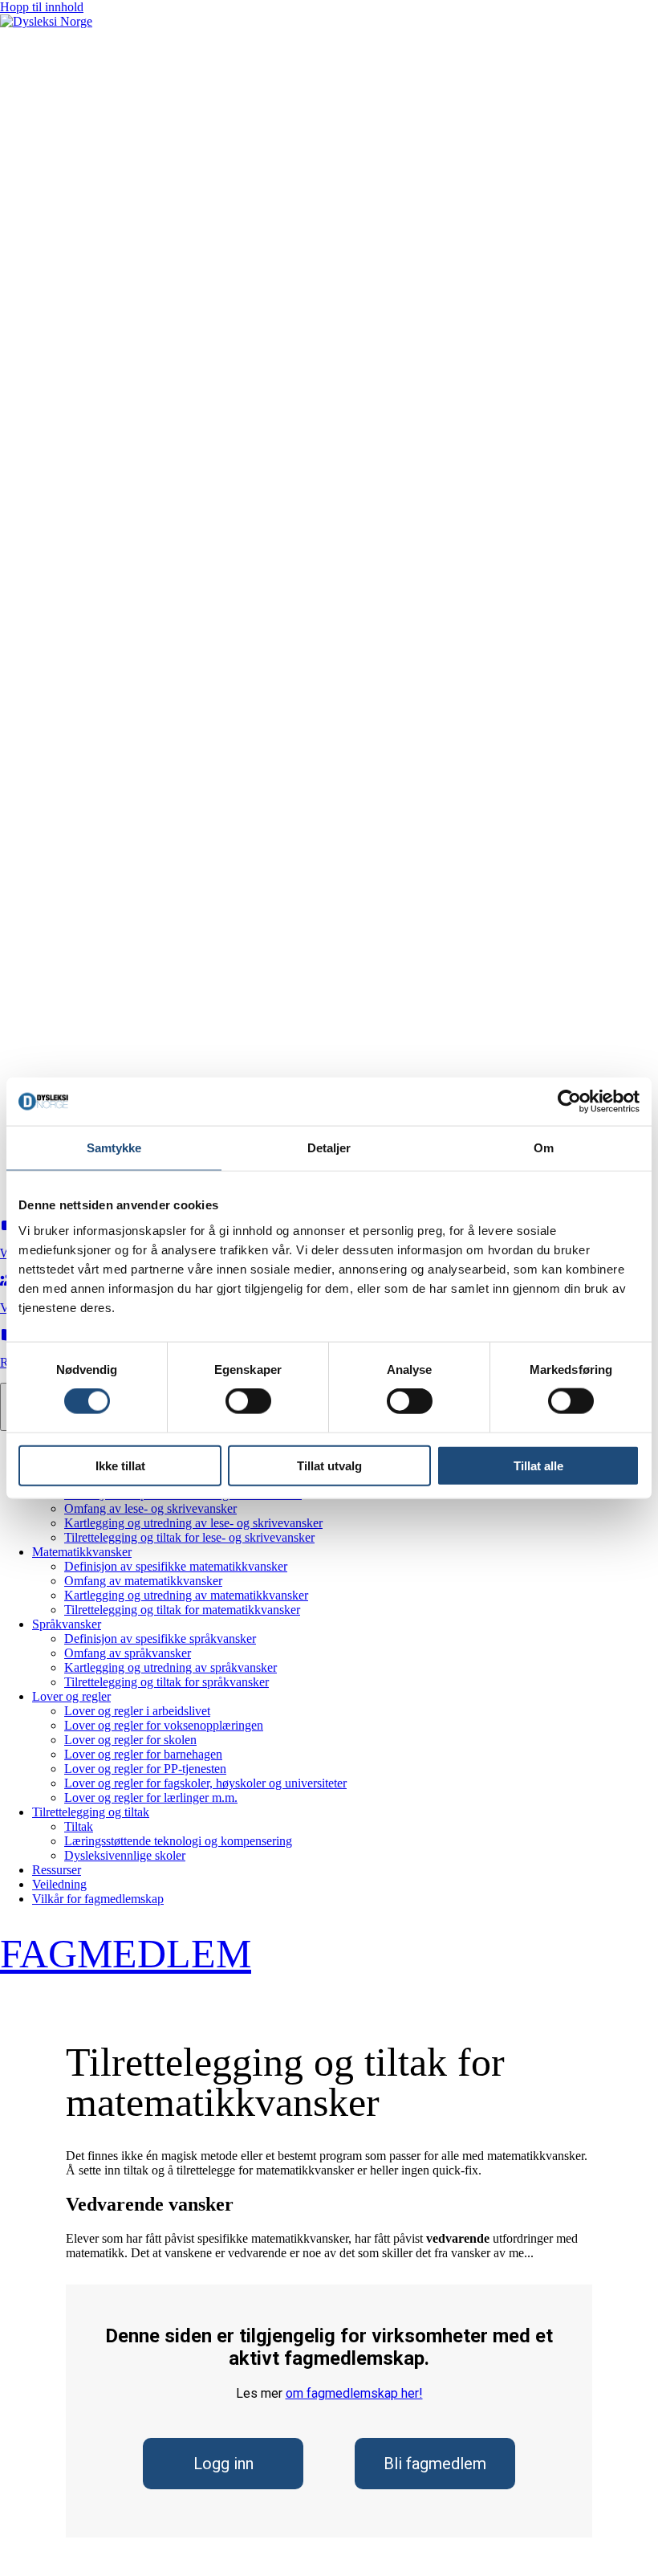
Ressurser (57, 1870)
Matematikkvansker (82, 1552)
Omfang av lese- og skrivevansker (150, 1508)
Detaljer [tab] (329, 1148)
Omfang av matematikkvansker (143, 1581)
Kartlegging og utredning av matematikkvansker (186, 1595)
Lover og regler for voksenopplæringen (164, 1725)
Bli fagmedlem (435, 2464)
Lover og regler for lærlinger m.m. (151, 1797)
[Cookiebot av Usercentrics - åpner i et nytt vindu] (569, 1102)
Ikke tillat (120, 1465)
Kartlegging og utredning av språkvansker (171, 1667)
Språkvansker (67, 1624)
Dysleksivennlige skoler (125, 1855)
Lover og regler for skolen (130, 1740)
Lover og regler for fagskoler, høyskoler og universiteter (205, 1783)
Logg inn (223, 2464)
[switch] (248, 1401)
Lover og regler (71, 1696)
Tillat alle (538, 1465)
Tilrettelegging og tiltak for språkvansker (167, 1682)
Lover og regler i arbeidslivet (137, 1711)
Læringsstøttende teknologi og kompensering (178, 1841)
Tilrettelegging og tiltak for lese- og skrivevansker (189, 1537)
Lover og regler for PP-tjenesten (145, 1769)
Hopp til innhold (42, 7)
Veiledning (59, 1884)
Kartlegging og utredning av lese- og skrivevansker (193, 1523)
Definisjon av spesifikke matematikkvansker (176, 1566)
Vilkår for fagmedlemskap (98, 1899)
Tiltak (79, 1826)
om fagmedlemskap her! (354, 2393)
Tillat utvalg (329, 1465)
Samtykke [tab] (114, 1148)
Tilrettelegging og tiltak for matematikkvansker (182, 1610)
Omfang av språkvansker (128, 1653)
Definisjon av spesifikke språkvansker (160, 1639)
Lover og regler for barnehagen (143, 1754)
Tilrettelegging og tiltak (91, 1812)
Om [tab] (544, 1148)
